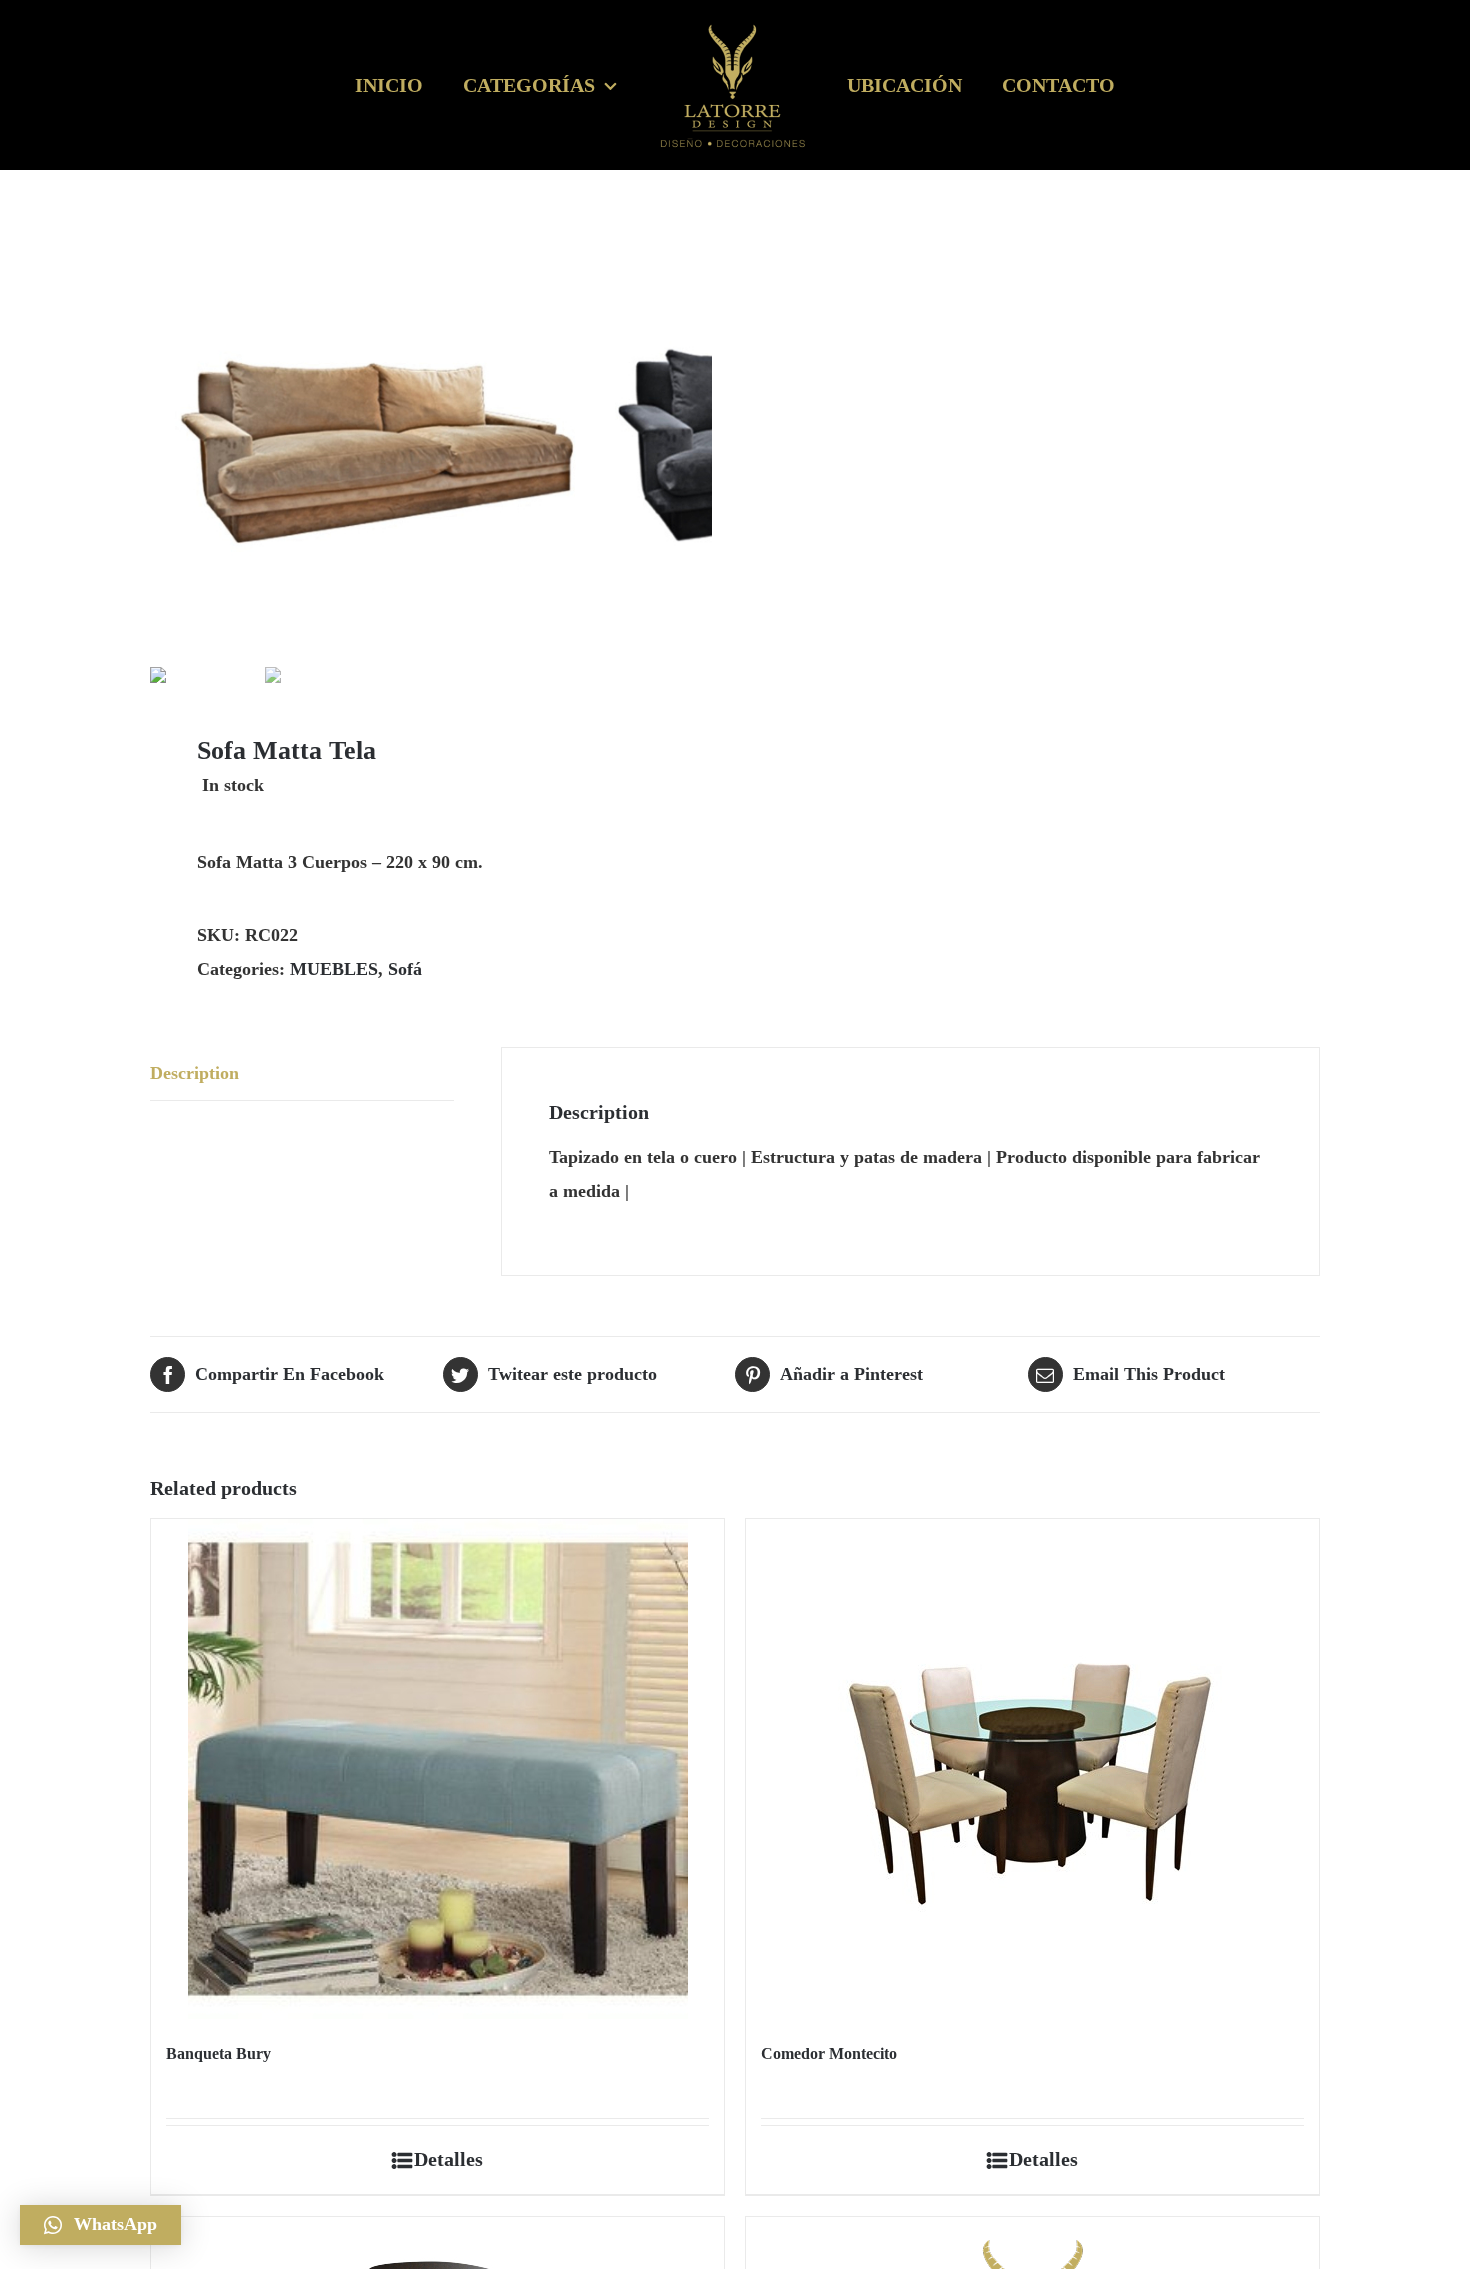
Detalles (448, 2159)
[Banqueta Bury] (437, 1769)
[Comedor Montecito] (1032, 1769)
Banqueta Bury (218, 2053)
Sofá (405, 969)
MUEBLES (334, 969)
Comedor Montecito (829, 2053)
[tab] (302, 1074)
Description (194, 1073)
